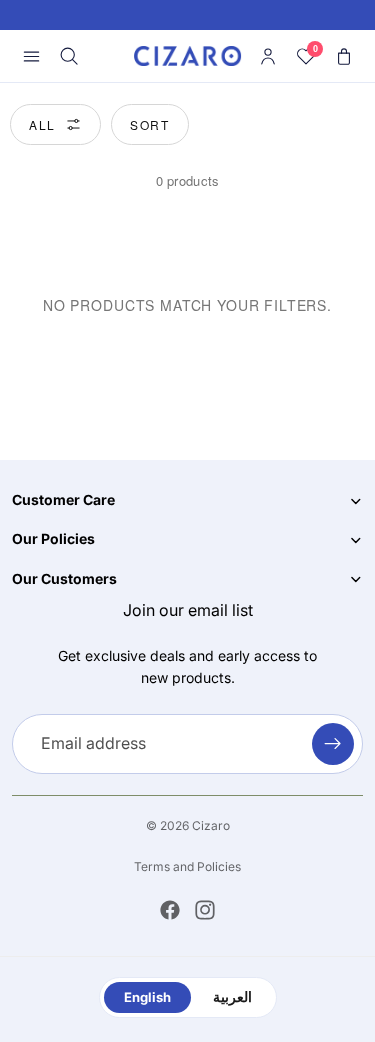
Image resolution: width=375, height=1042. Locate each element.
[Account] (268, 56)
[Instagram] (205, 910)
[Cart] (344, 56)
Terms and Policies (187, 866)
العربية (232, 997)
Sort (150, 124)
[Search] (69, 56)
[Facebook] (170, 910)
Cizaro (211, 825)
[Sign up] (333, 744)
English (147, 997)
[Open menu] (31, 56)
